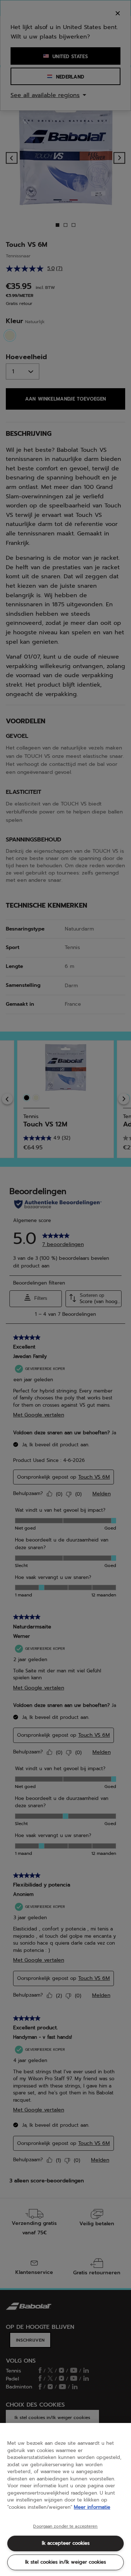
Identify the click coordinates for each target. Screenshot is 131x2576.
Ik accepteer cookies (66, 2543)
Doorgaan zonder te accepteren (65, 2527)
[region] (65, 2499)
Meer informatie (92, 2507)
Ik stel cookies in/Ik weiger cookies (65, 2562)
